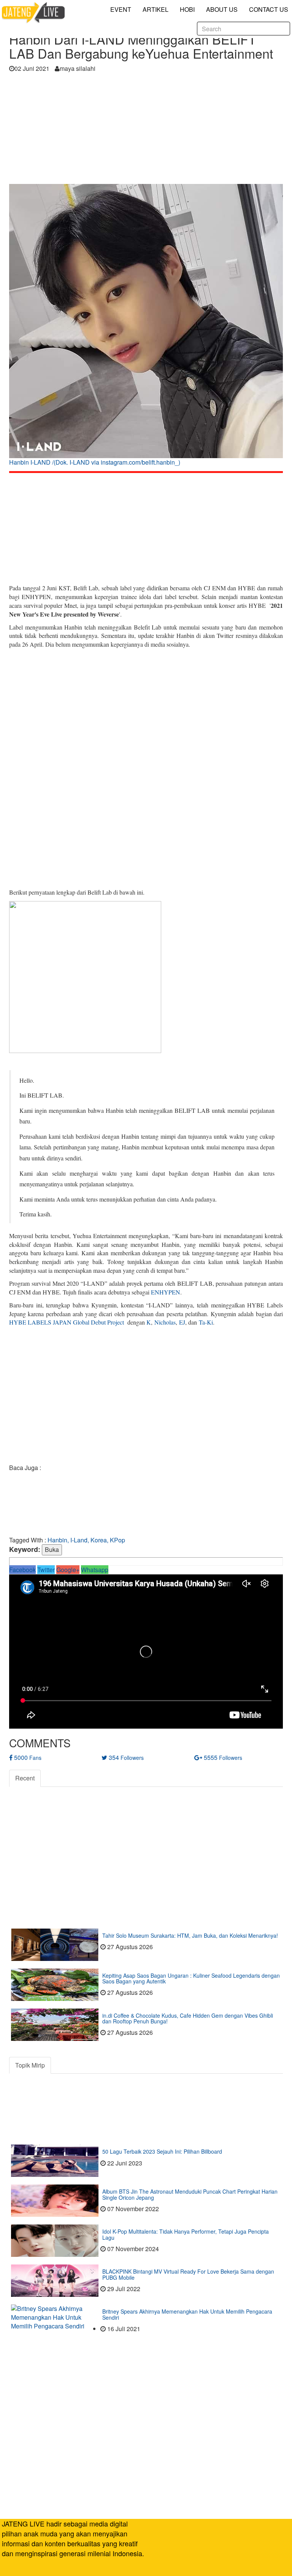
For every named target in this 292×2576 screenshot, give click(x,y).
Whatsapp (95, 1570)
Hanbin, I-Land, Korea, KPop (86, 1540)
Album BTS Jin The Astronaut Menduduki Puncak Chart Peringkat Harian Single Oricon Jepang (190, 2194)
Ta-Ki (206, 1322)
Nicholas (165, 1322)
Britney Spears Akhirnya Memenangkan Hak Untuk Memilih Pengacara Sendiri (187, 2314)
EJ (182, 1322)
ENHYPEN (166, 1292)
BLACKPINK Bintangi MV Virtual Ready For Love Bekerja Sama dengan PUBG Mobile (188, 2274)
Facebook (22, 1570)
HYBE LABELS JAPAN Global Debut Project (67, 1322)
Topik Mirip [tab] (30, 2065)
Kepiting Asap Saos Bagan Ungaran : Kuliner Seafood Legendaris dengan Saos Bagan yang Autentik (191, 1978)
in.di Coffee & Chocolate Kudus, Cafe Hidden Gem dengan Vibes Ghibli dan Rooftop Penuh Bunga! (188, 2018)
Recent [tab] (25, 1778)
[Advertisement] (146, 131)
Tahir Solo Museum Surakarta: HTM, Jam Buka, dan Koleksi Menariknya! (190, 1935)
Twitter (46, 1570)
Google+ (68, 1570)
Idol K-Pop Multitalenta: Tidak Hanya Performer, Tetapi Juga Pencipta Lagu (186, 2234)
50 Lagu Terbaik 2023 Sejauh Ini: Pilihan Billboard (162, 2151)
